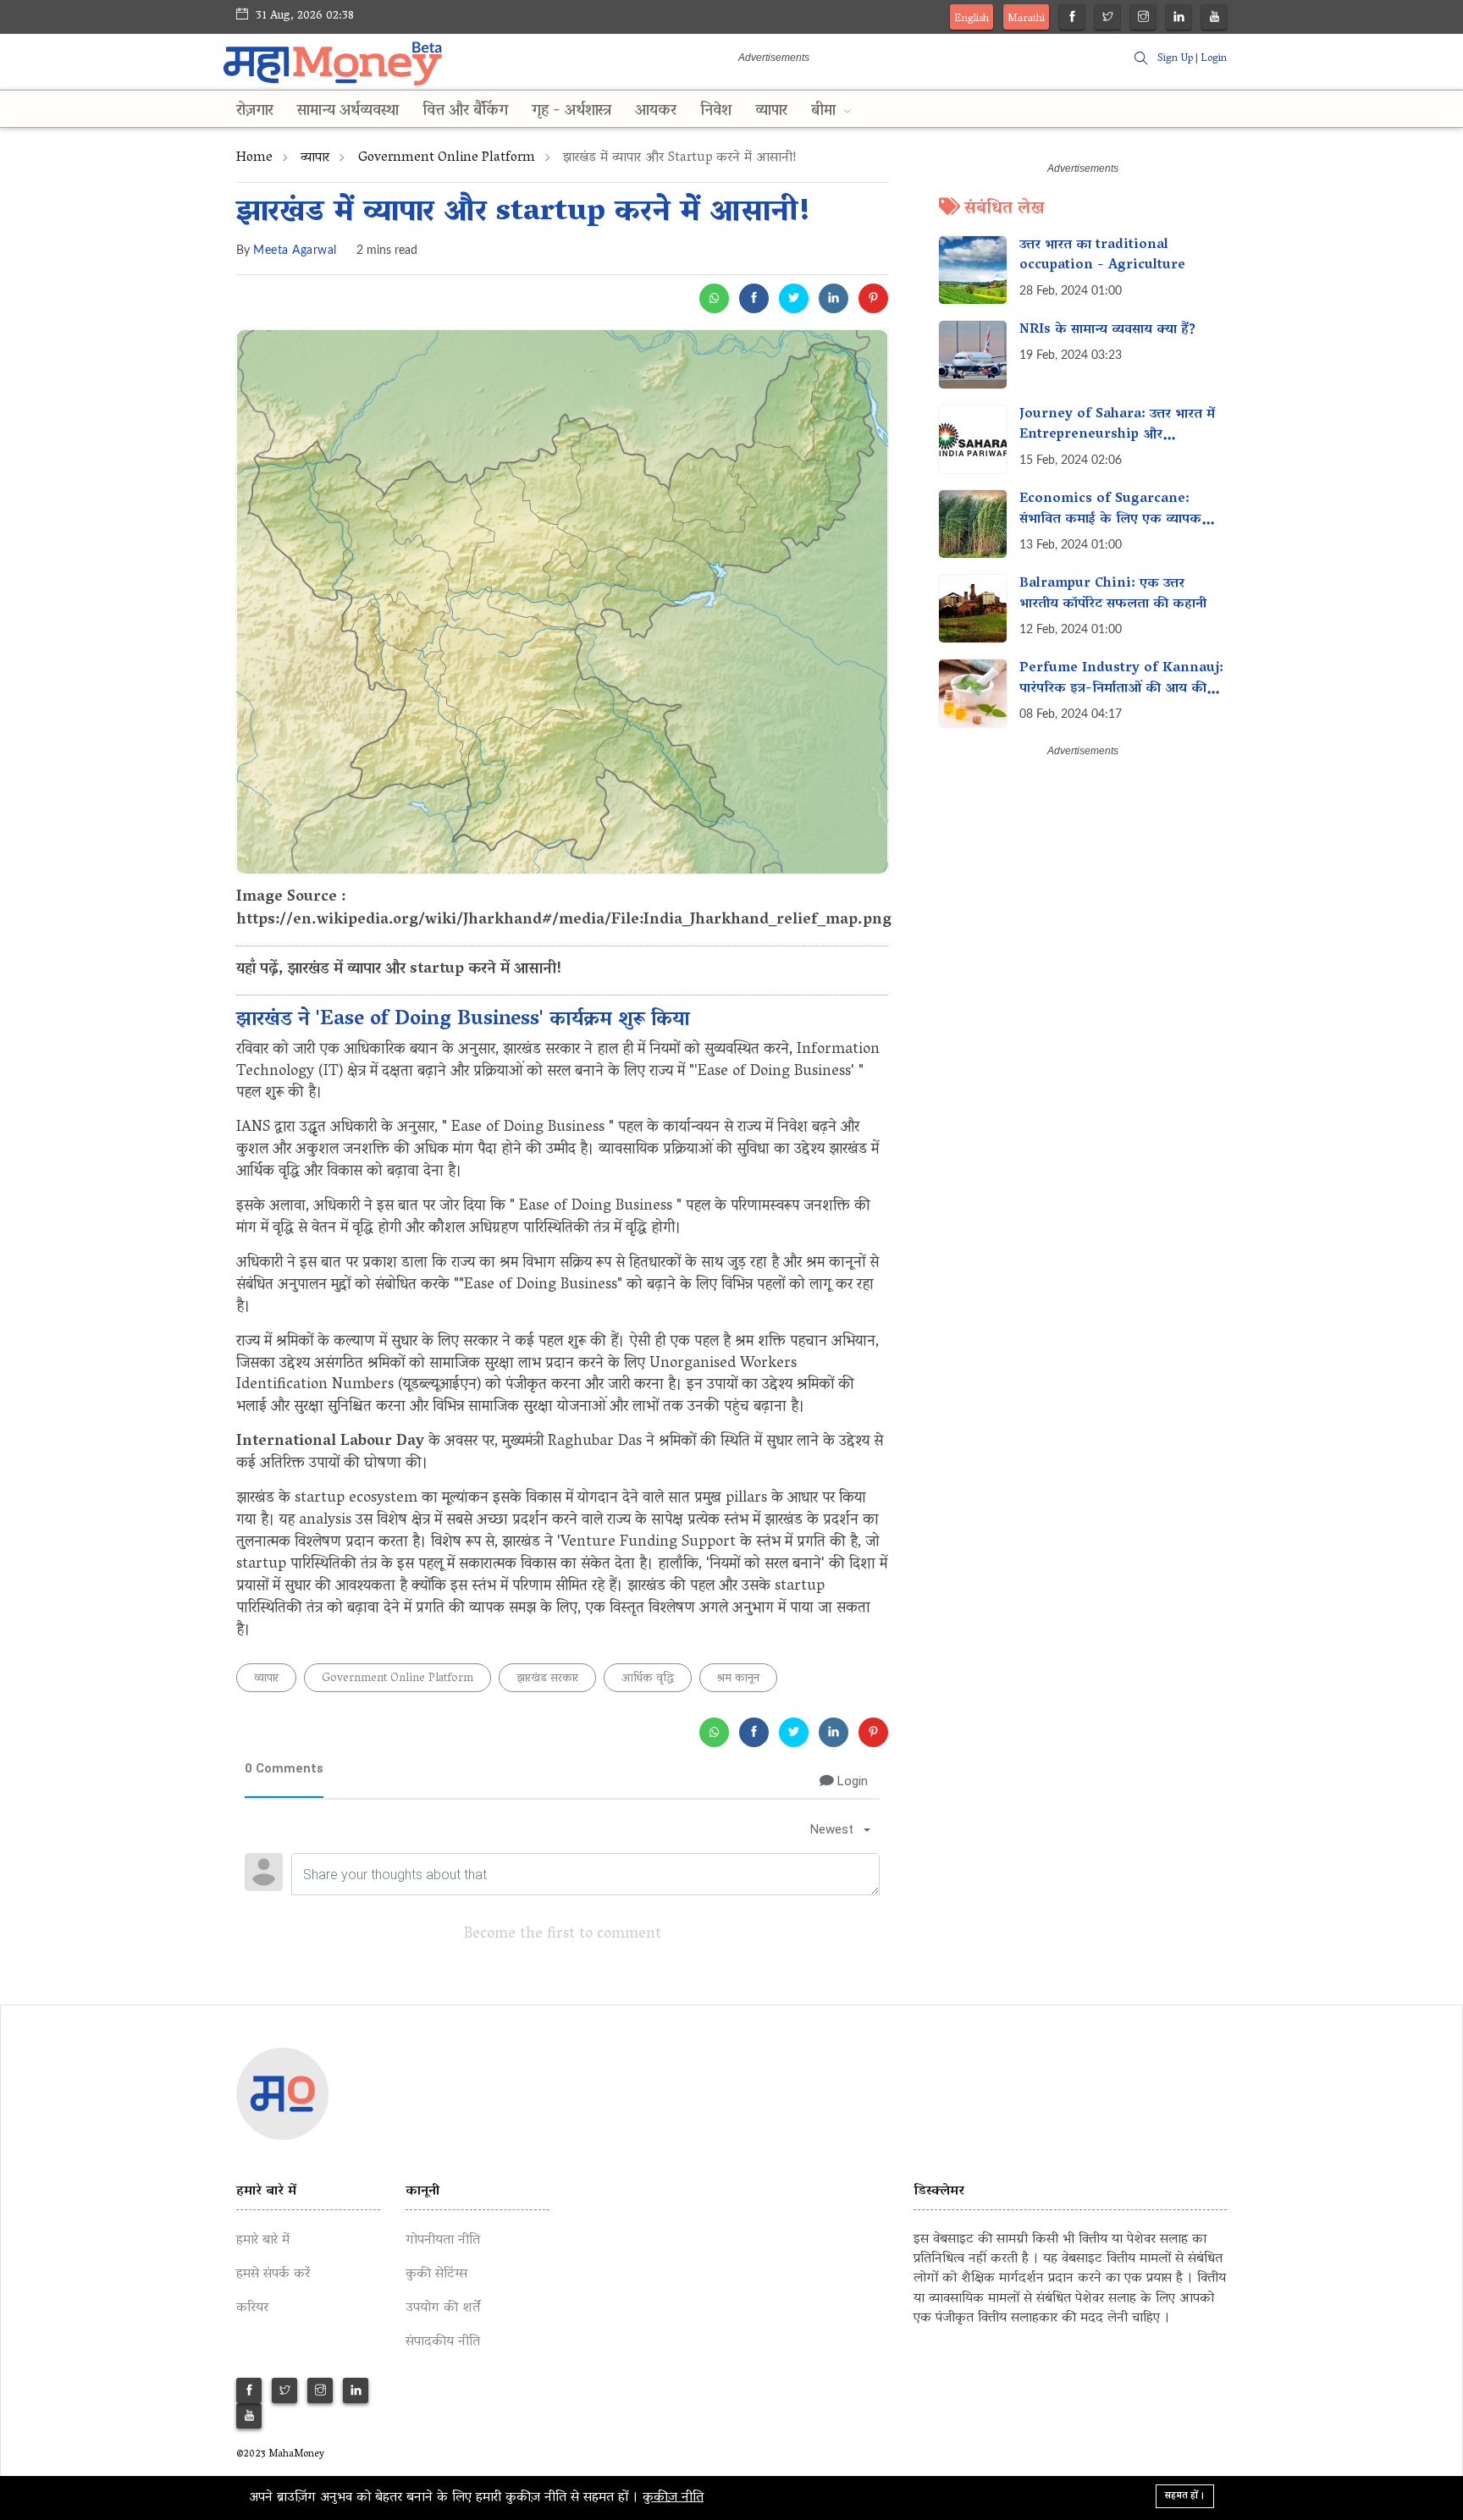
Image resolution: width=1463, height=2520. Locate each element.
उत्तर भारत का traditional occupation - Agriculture (1102, 256)
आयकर (656, 112)
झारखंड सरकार (547, 1679)
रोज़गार (255, 112)
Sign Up (1175, 59)
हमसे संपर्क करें (273, 2275)
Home (254, 158)
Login (1214, 59)
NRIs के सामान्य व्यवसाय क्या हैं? (1107, 330)
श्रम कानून (738, 1679)
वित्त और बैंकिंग (465, 112)
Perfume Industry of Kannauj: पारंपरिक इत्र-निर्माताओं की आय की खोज (1121, 689)
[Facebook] (1072, 19)
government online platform (447, 158)
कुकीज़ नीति (673, 2498)
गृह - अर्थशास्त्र (571, 112)
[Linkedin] (1179, 19)
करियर (252, 2308)
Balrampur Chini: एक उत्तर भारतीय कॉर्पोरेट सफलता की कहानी (1113, 594)
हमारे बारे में (263, 2241)
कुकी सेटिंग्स (436, 2275)
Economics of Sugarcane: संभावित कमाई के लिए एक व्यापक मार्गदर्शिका (1110, 520)
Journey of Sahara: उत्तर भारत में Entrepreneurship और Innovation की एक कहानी (1117, 435)
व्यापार (771, 112)
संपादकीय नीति (443, 2342)
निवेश (716, 112)
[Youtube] (1215, 19)
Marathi (1026, 19)
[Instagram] (1143, 19)
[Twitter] (1108, 19)
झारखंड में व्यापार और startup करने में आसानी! (524, 213)
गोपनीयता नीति (443, 2241)
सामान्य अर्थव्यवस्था (348, 112)
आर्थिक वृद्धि (648, 1679)
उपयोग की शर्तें (443, 2308)
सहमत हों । (1185, 2496)
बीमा (825, 112)
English (972, 19)
